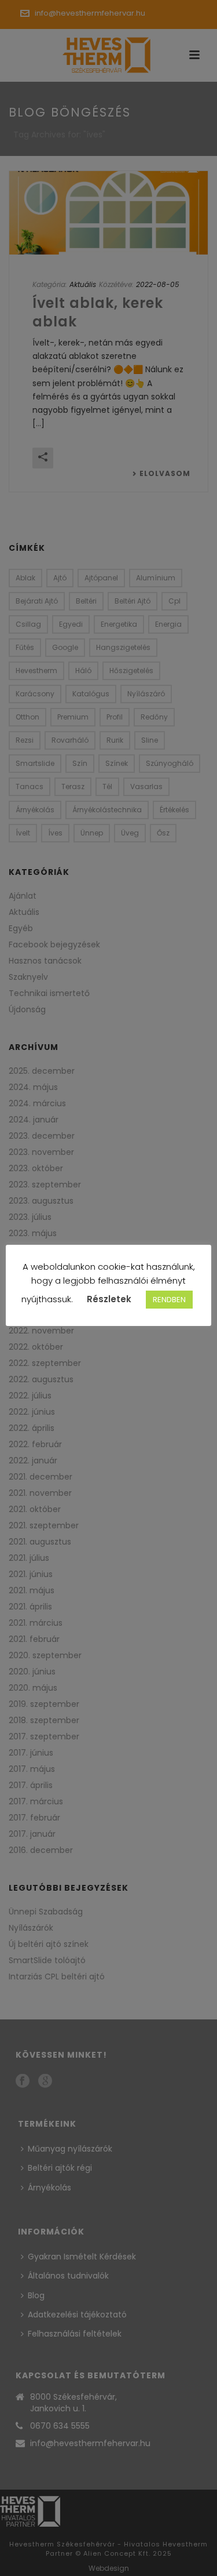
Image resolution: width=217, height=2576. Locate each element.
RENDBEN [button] (169, 1300)
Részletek (109, 1299)
